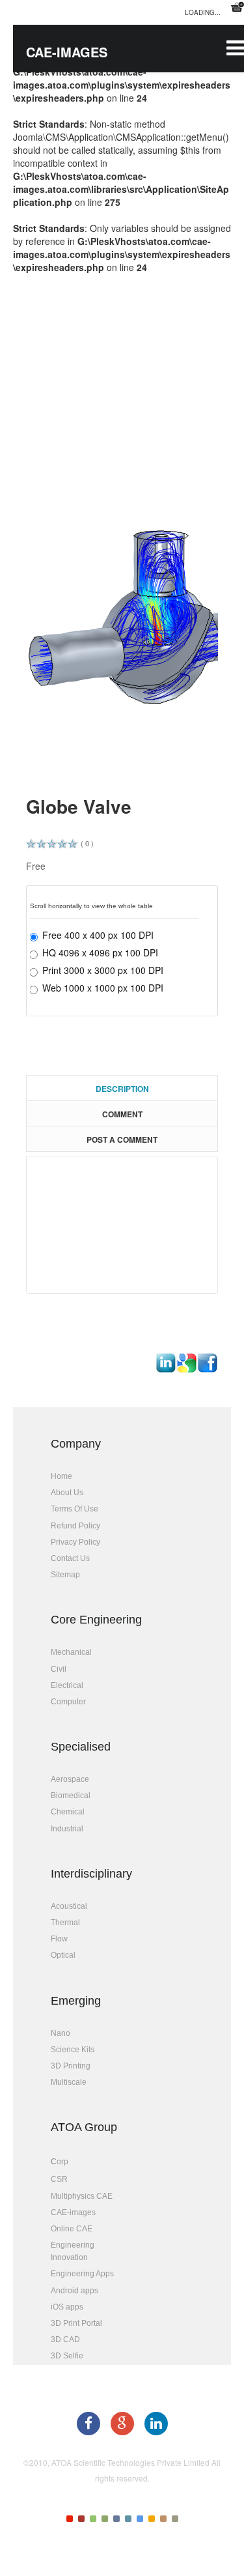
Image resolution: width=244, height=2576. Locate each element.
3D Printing (71, 2066)
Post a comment (122, 1139)
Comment (122, 1114)
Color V (116, 2519)
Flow (59, 1939)
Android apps (75, 2291)
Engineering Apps (82, 2274)
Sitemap (65, 1575)
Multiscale (69, 2082)
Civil (59, 1669)
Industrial (67, 1829)
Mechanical (71, 1652)
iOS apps (67, 2307)
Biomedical (71, 1796)
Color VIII (152, 2519)
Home (61, 1476)
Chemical (68, 1812)
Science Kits (73, 2050)
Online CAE (72, 2229)
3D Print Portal (76, 2323)
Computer (68, 1702)
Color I (70, 2519)
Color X (175, 2519)
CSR (59, 2179)
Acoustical (69, 1906)
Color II (81, 2519)
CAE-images (73, 2212)
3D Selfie (67, 2356)
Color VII (140, 2519)
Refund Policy (75, 1526)
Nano (61, 2033)
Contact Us (70, 1558)
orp (62, 2162)
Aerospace (70, 1779)
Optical (63, 1955)
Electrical (67, 1685)
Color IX (163, 2519)
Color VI (128, 2519)
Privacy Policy (75, 1542)
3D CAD (65, 2340)
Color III (93, 2519)
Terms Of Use (75, 1509)
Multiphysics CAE (82, 2196)
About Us (67, 1493)
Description (122, 1089)
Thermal (65, 1923)
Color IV (105, 2519)
